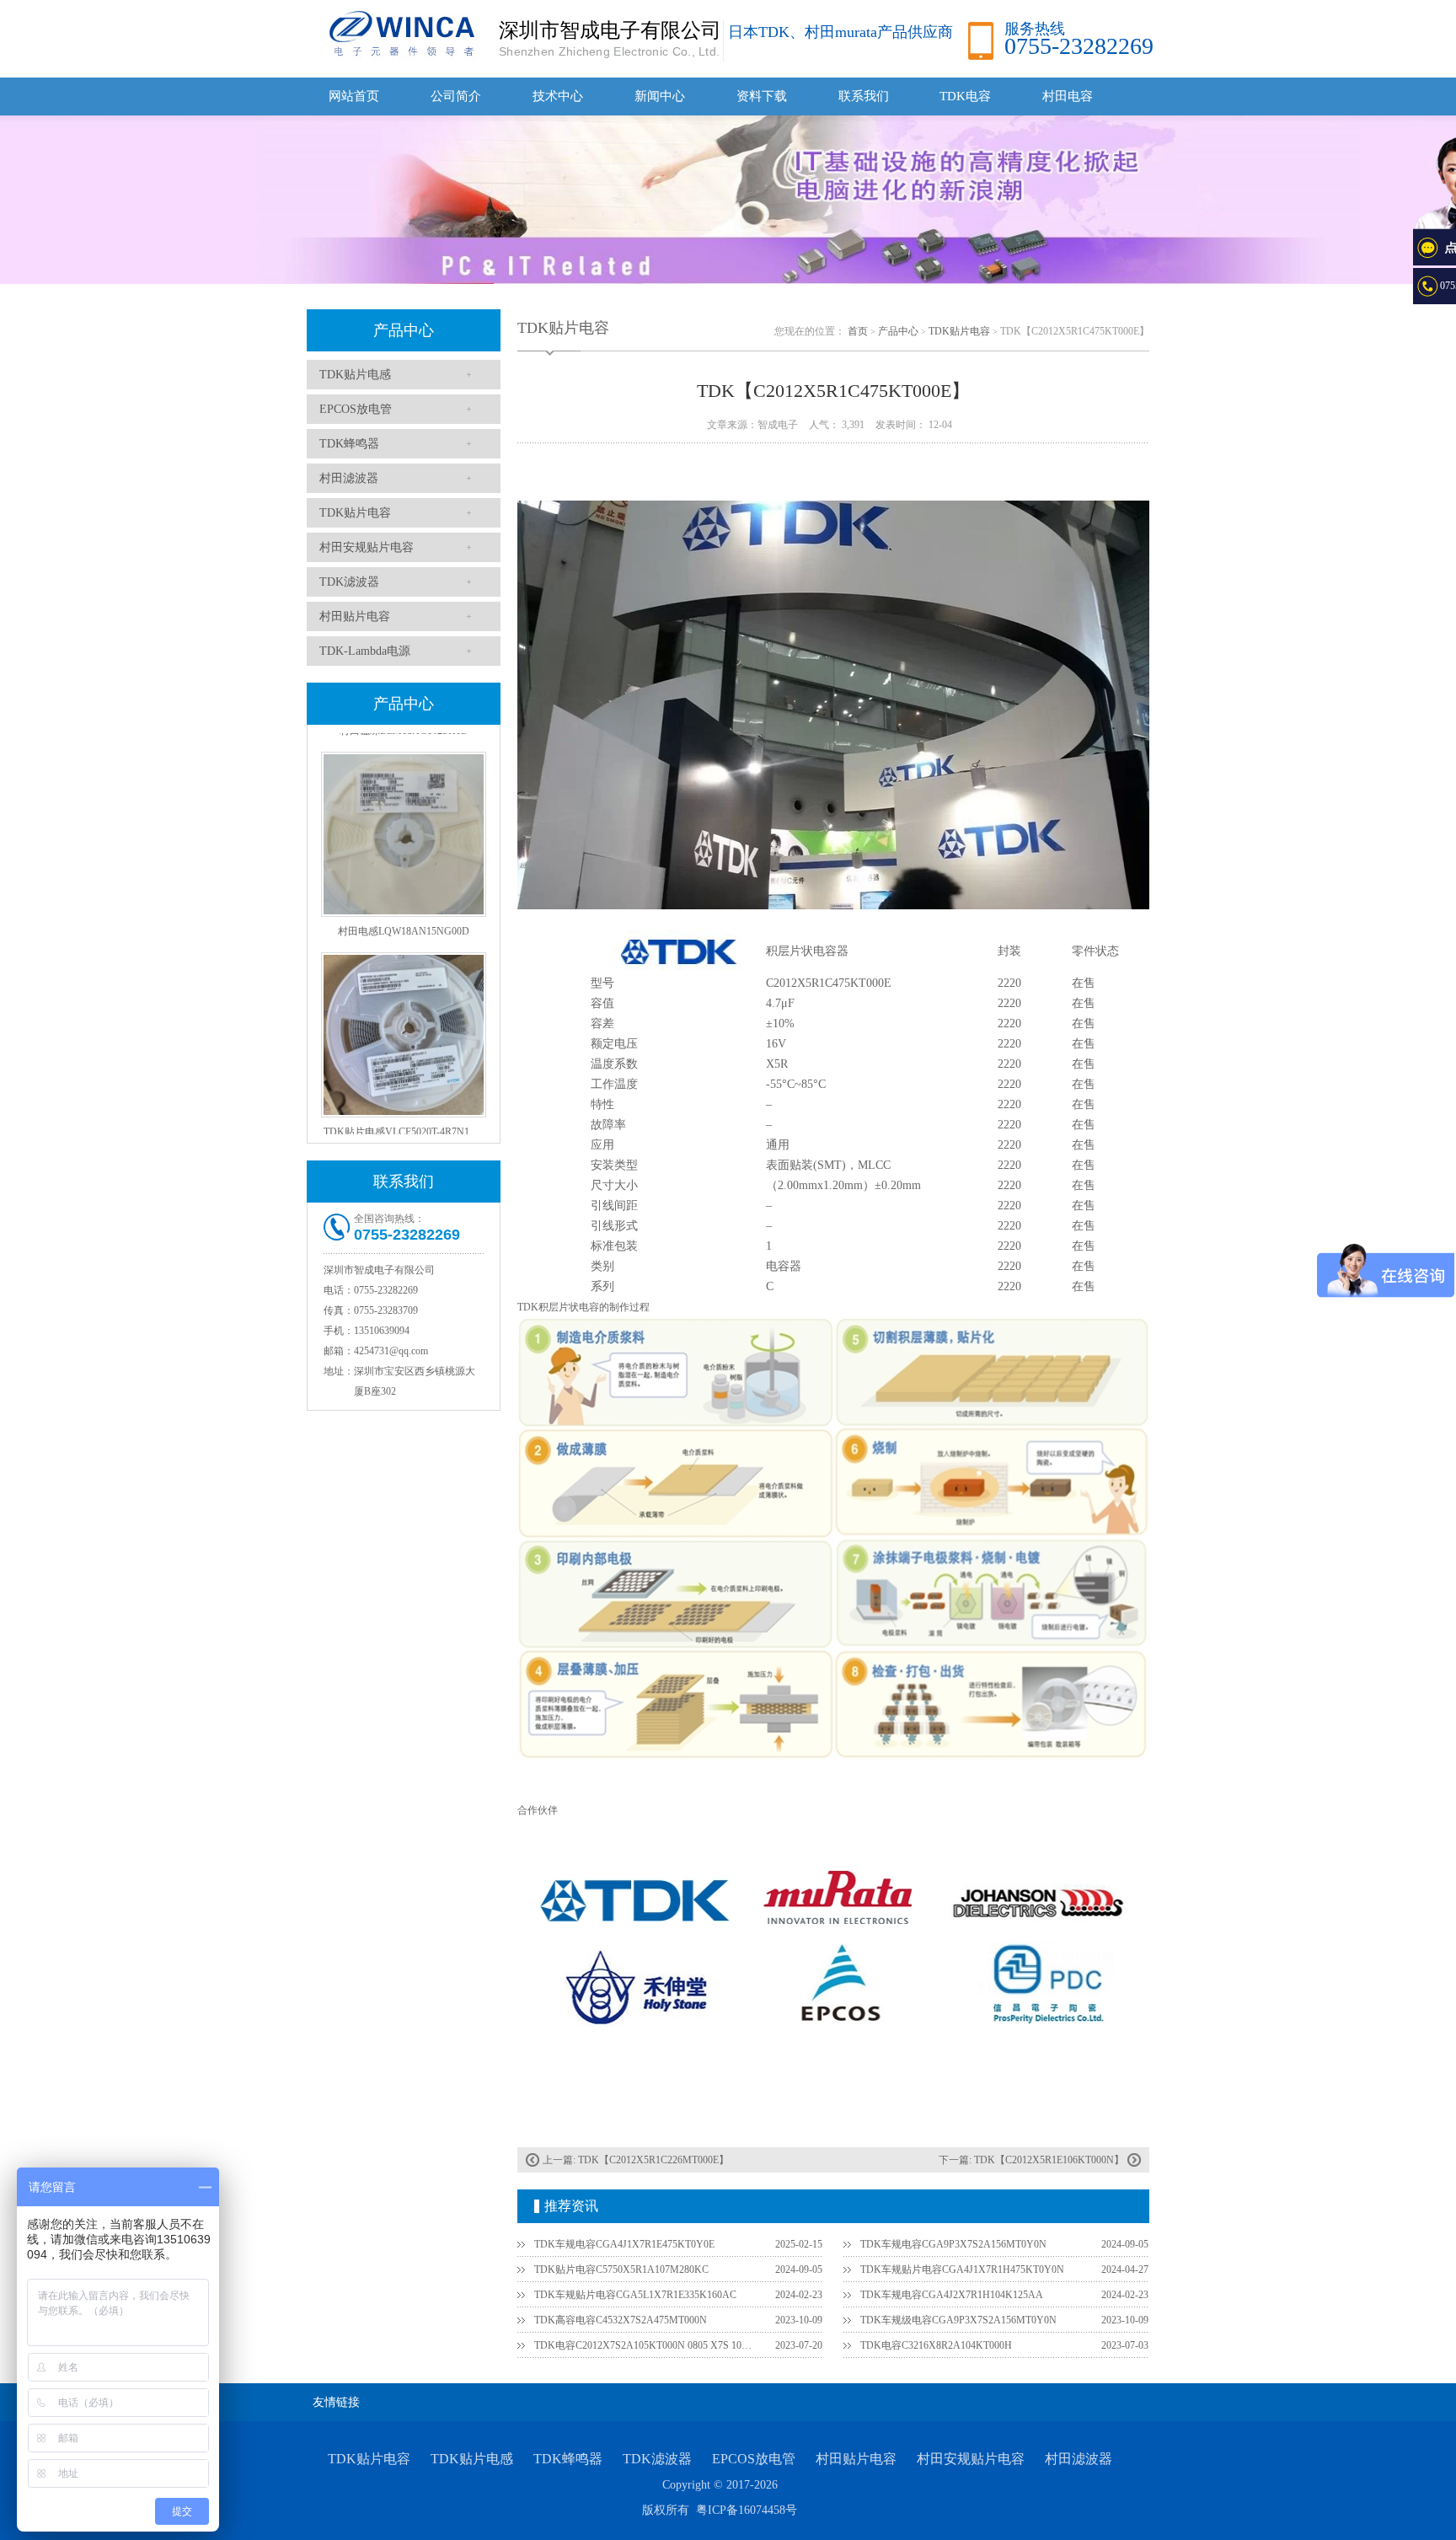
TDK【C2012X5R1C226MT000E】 (653, 2160)
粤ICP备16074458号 (747, 2510)
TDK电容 (965, 96)
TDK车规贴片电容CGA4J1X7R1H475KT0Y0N (962, 2269)
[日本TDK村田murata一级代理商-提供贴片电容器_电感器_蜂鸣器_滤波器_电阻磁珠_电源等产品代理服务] (399, 33)
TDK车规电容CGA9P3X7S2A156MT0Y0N (953, 2244)
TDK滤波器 (349, 582)
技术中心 (558, 96)
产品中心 (404, 330)
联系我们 (864, 96)
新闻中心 (660, 96)
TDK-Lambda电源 (365, 651)
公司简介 (456, 96)
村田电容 (1068, 96)
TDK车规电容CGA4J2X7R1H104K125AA (952, 2295)
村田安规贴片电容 (367, 547)
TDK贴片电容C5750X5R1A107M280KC (621, 2269)
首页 (858, 331)
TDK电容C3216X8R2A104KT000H (936, 2345)
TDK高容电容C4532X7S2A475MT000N (621, 2320)
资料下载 (762, 96)
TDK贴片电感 (355, 375)
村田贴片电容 (355, 616)
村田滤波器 (349, 478)
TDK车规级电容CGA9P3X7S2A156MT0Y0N (958, 2320)
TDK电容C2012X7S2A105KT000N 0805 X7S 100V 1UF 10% (645, 2345)
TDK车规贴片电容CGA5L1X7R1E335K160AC (635, 2295)
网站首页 (354, 96)
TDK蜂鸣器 (349, 444)
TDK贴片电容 (355, 513)
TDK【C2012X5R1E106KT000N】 (1049, 2160)
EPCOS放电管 (356, 409)
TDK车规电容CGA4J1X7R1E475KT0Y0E (624, 2244)
